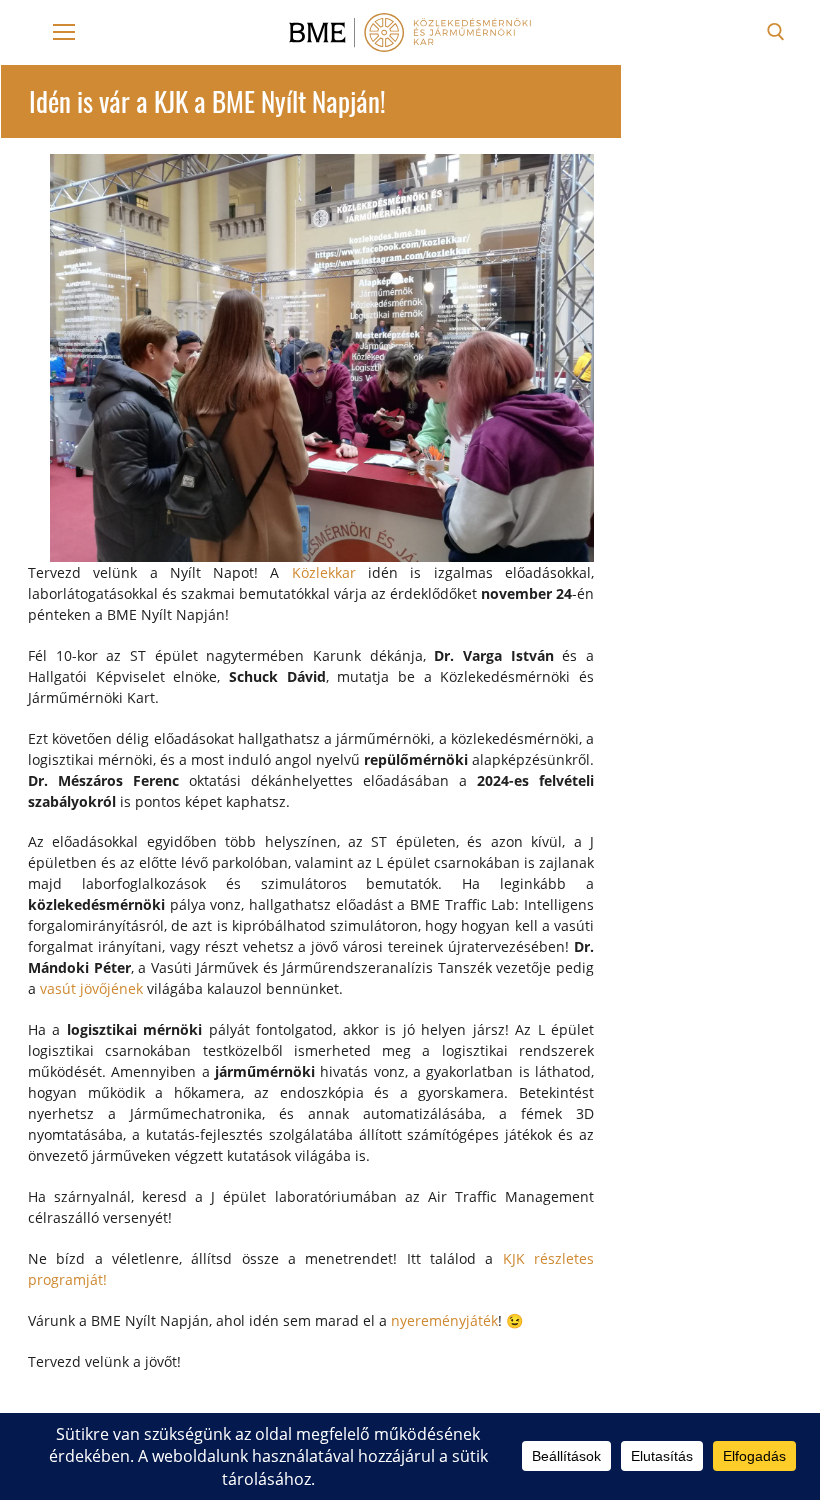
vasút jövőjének (91, 988)
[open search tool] (776, 32)
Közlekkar (324, 572)
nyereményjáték (444, 1320)
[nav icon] (64, 32)
